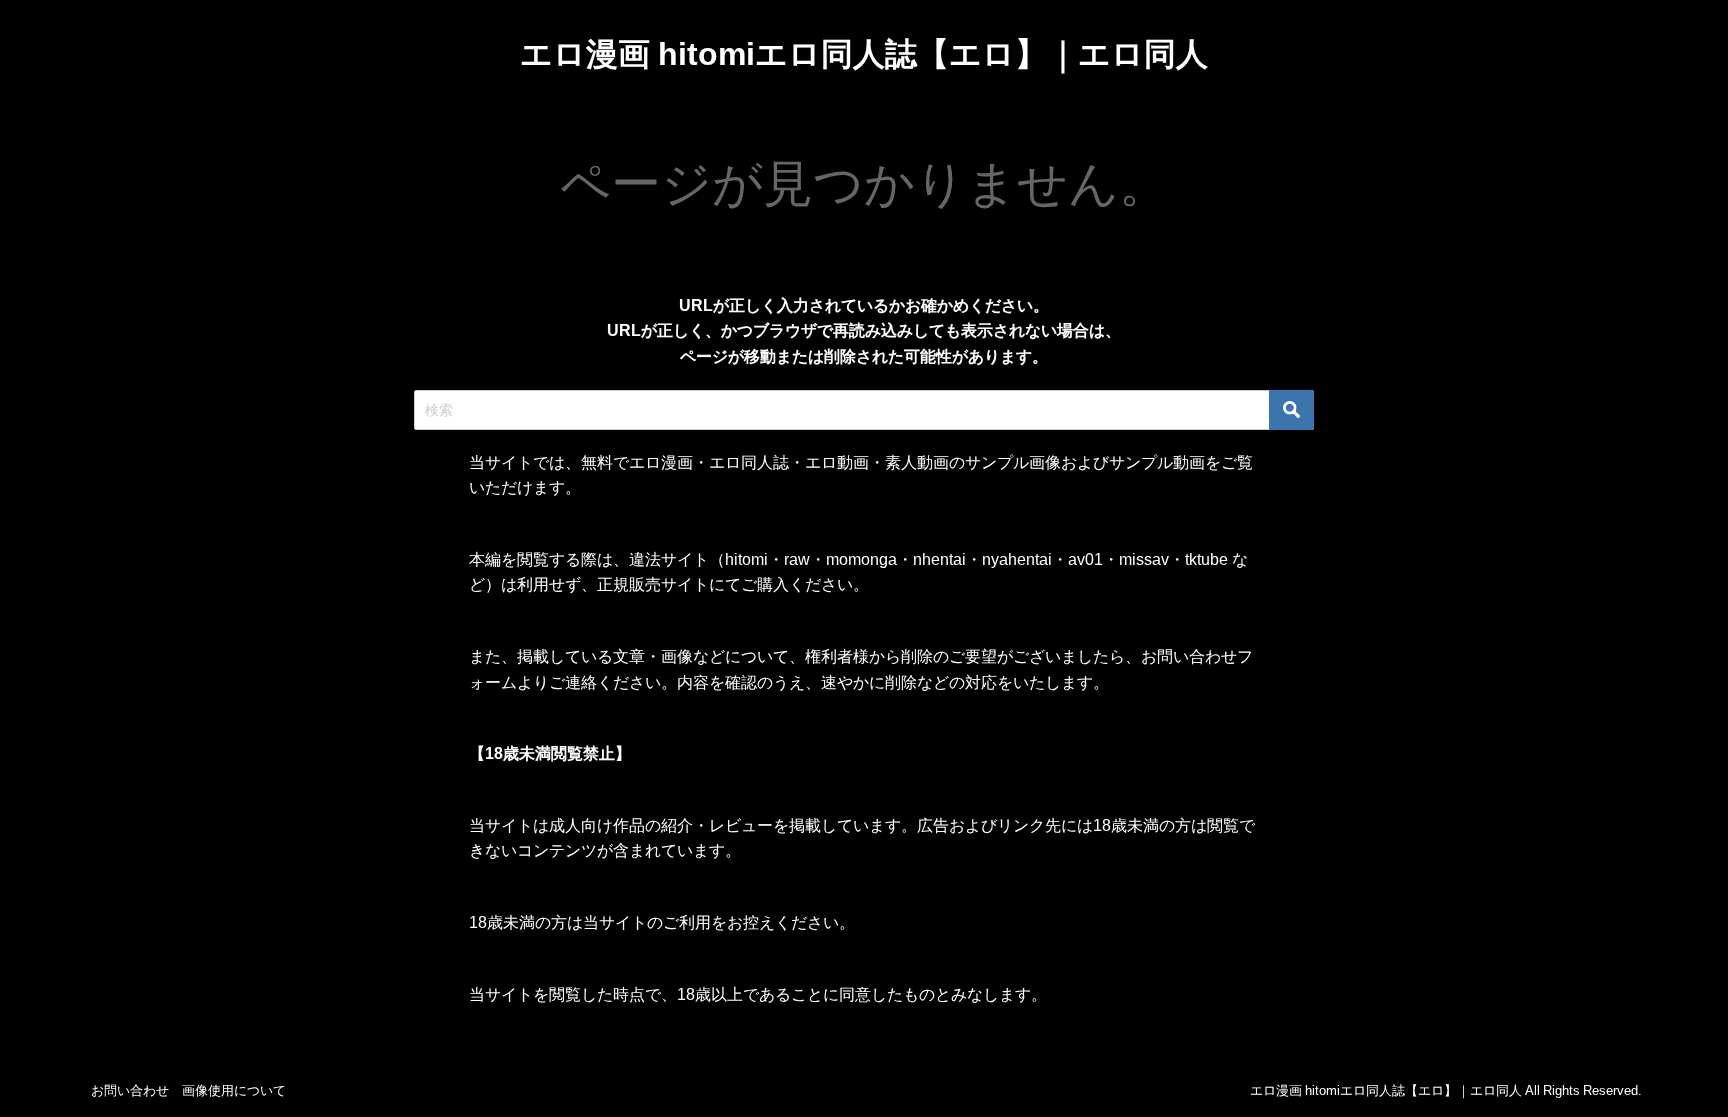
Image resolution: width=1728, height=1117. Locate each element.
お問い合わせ (130, 1090)
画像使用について (234, 1090)
